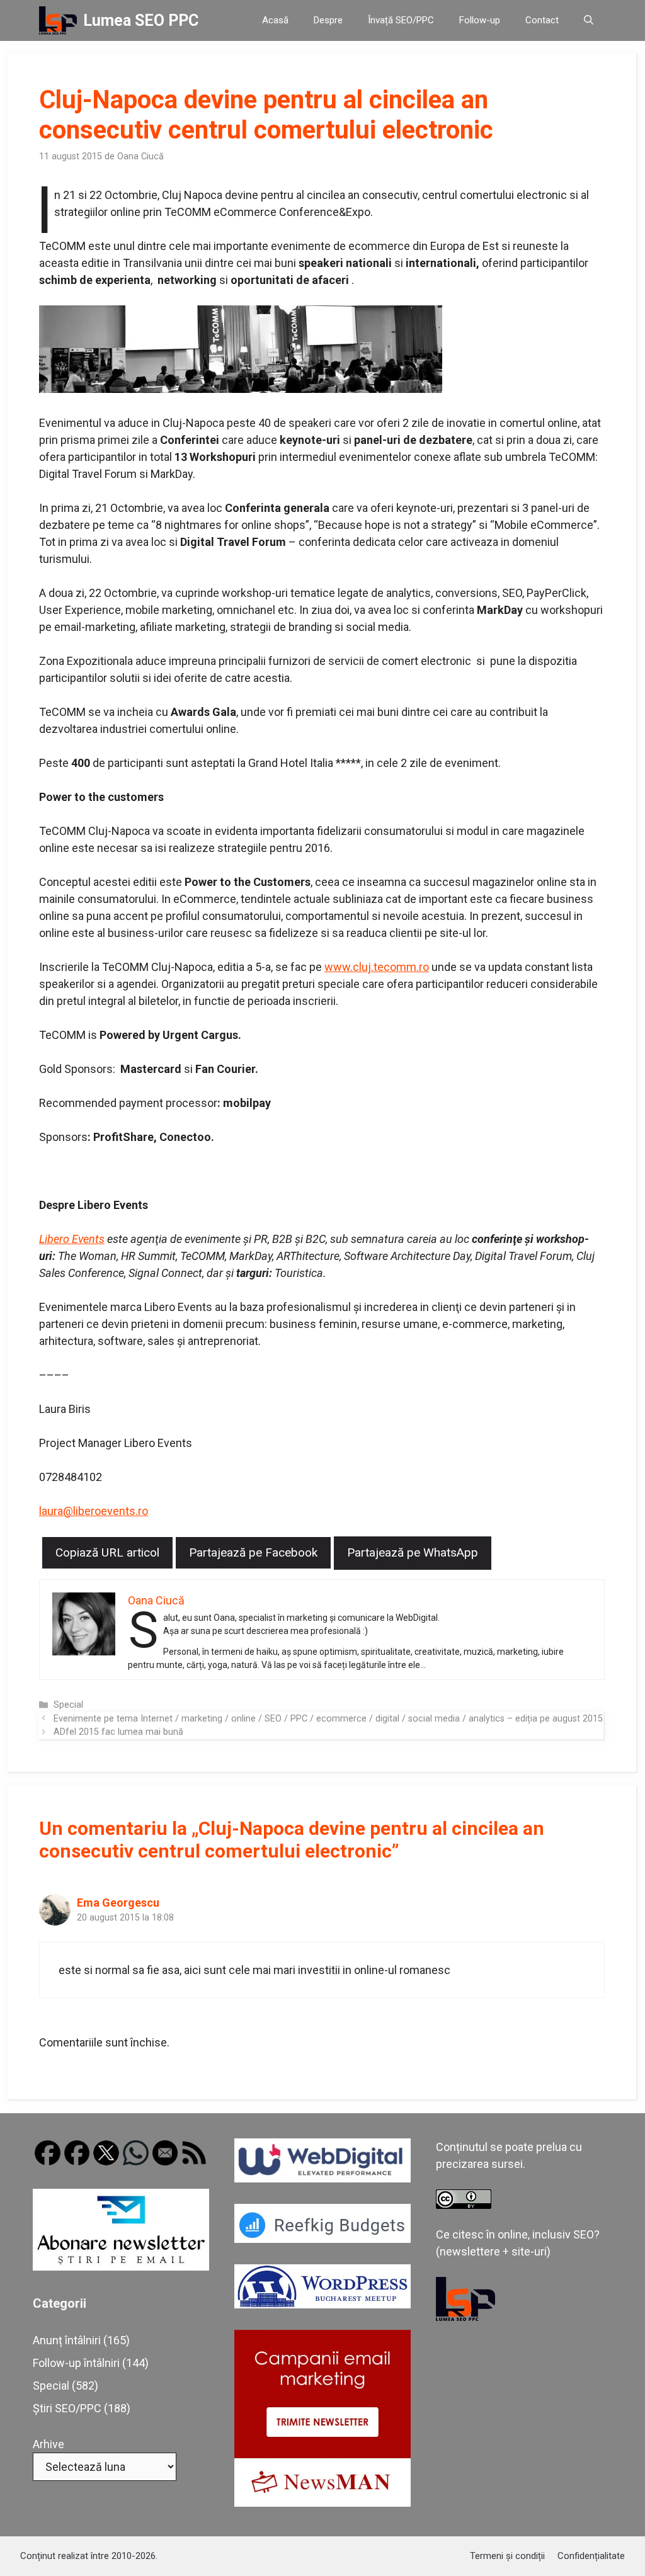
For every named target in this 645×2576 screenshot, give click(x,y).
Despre (328, 20)
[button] (589, 20)
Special (68, 1705)
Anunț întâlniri (67, 2340)
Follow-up (480, 20)
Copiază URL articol (107, 1552)
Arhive (49, 2444)
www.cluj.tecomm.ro (377, 967)
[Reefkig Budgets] (322, 2239)
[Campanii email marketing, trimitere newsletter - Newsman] (322, 2503)
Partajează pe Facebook (253, 1552)
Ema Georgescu (118, 1903)
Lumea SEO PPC (141, 20)
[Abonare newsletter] (121, 2267)
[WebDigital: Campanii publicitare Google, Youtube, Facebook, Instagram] (322, 2178)
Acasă (275, 20)
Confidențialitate (591, 2556)
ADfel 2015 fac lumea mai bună (118, 1732)
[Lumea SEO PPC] (58, 20)
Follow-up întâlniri (76, 2363)
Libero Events (72, 1239)
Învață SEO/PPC (401, 20)
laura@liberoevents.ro (94, 1511)
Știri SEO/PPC (67, 2408)
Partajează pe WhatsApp (413, 1552)
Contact (542, 20)
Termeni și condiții (507, 2556)
